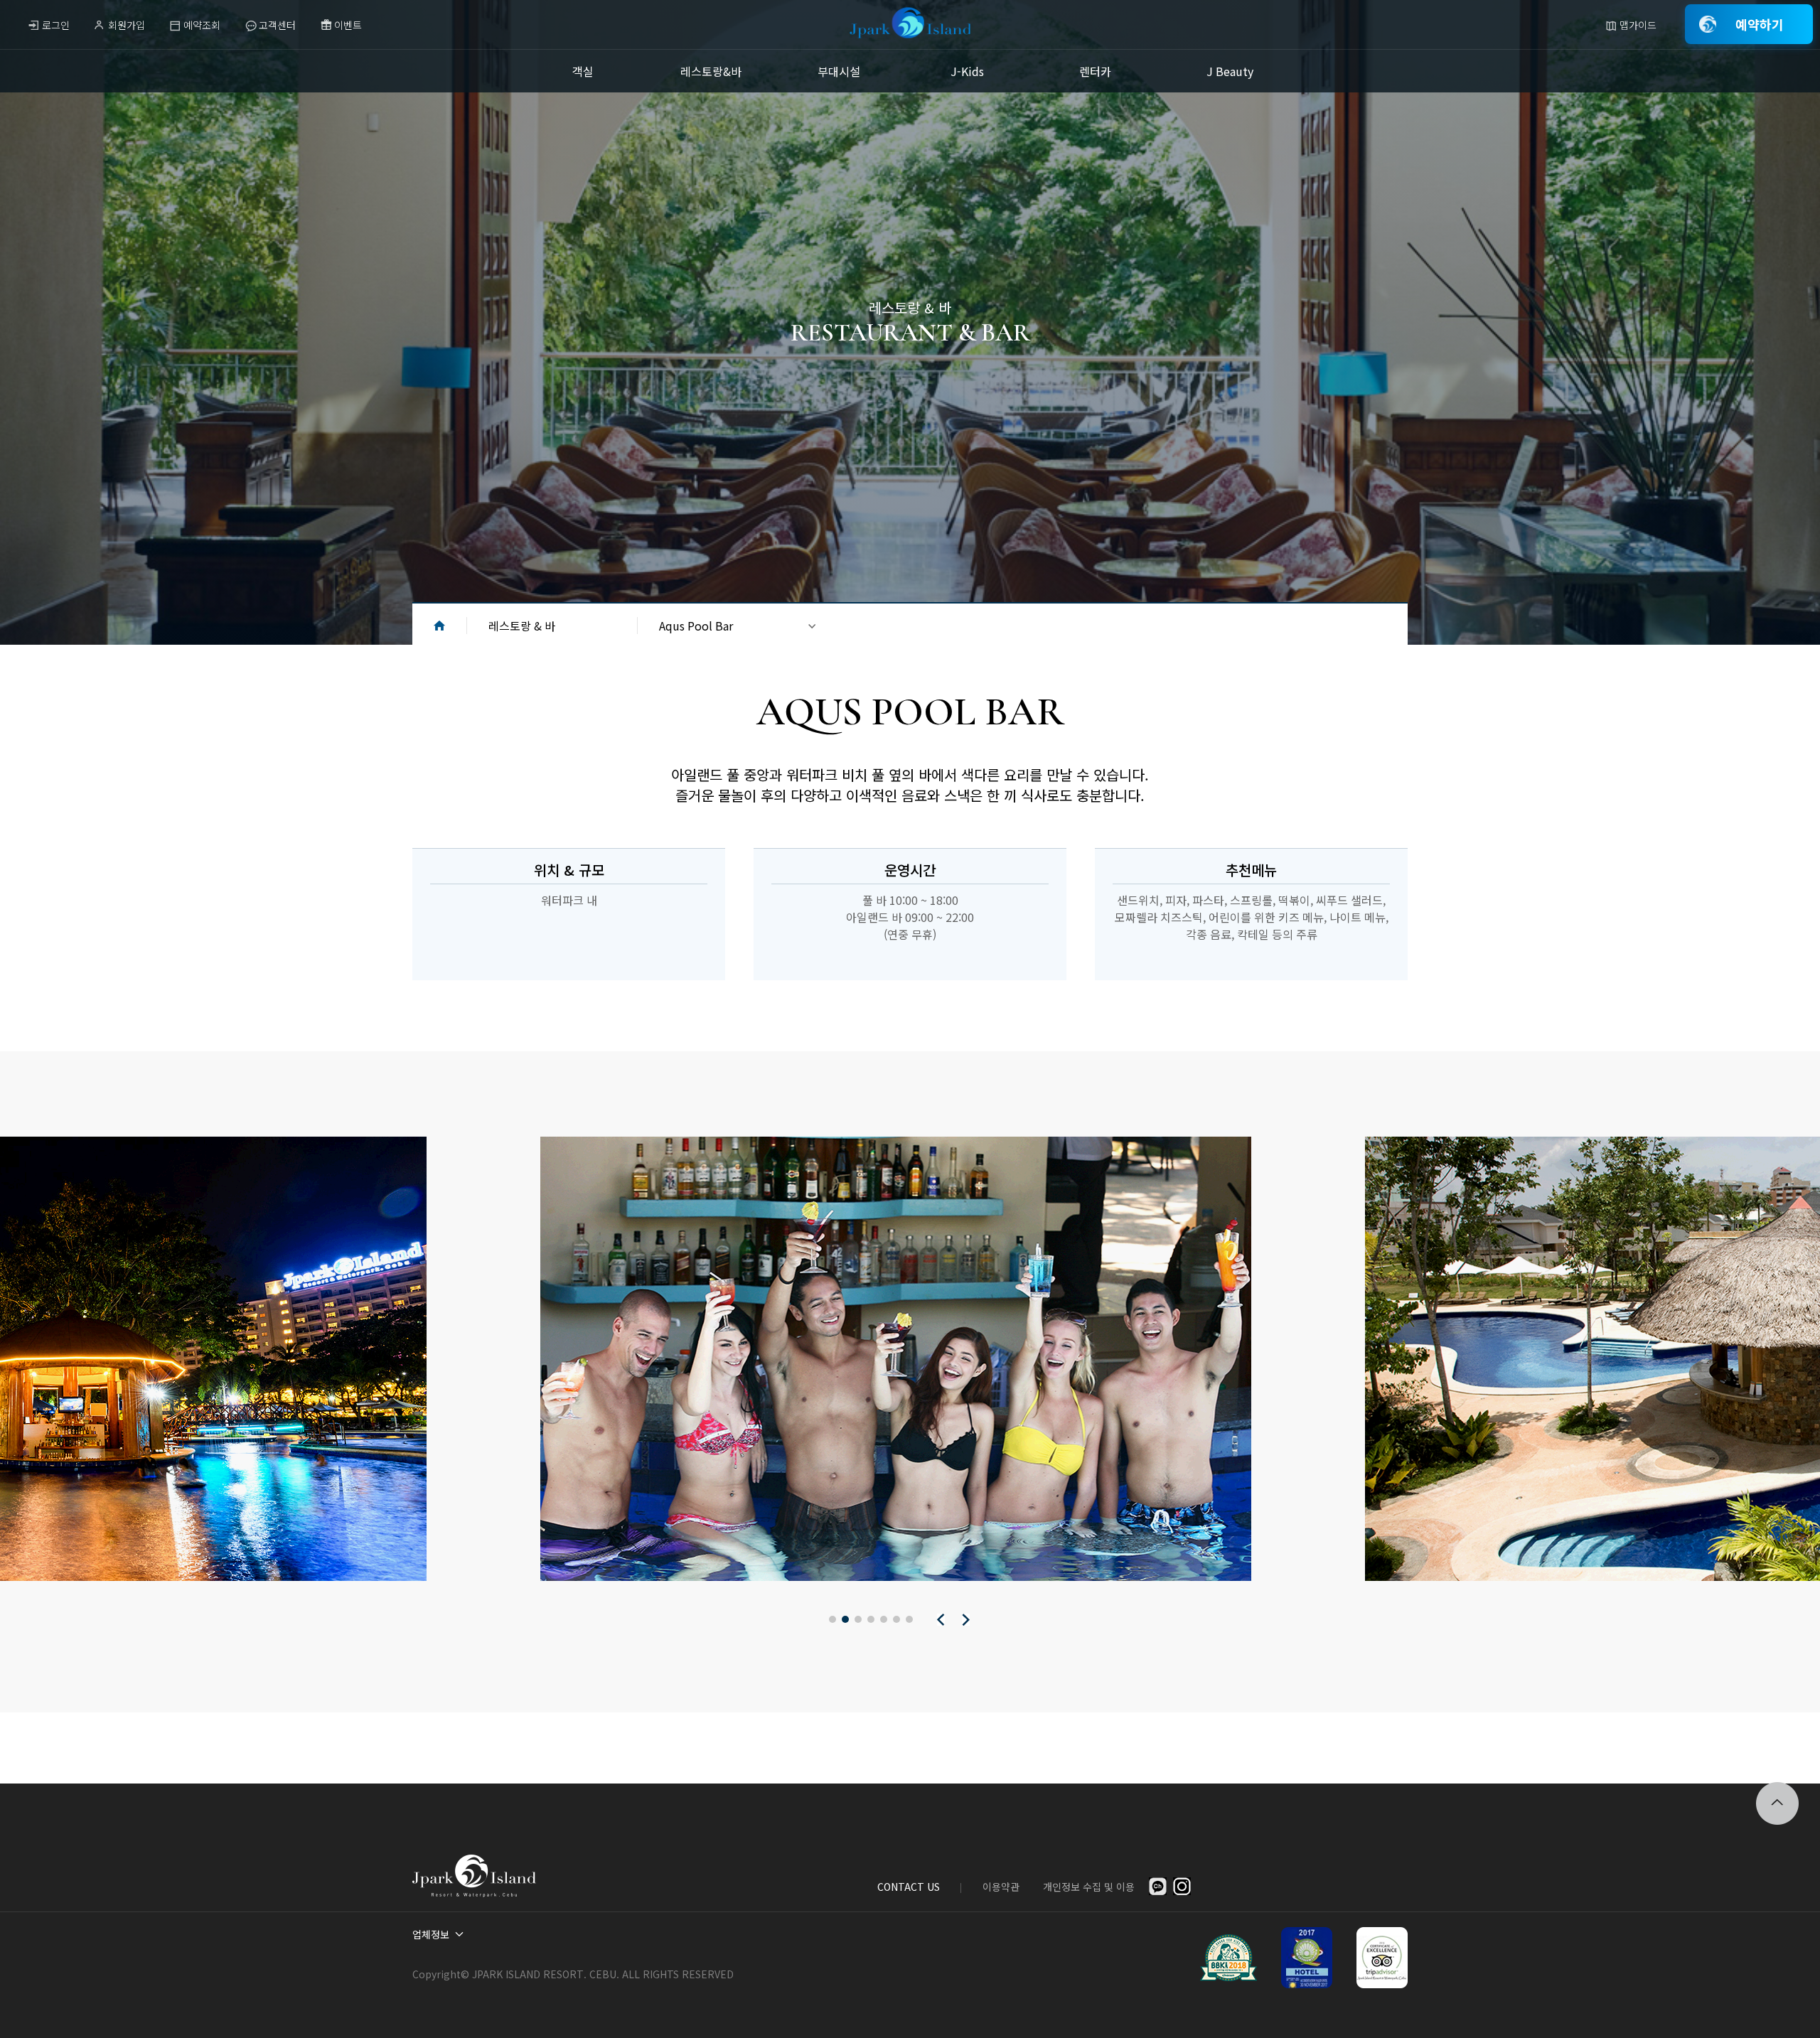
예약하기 (1760, 24)
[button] (833, 1619)
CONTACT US (909, 1887)
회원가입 (127, 25)
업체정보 (431, 1934)
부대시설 (839, 71)
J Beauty (1230, 71)
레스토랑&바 (711, 71)
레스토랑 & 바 (522, 626)
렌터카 (1095, 71)
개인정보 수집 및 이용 (1089, 1887)
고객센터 (277, 25)
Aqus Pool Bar (696, 626)
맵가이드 (1638, 25)
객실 (583, 71)
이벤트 (348, 25)
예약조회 (202, 25)
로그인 (56, 25)
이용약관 (1001, 1887)
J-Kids (967, 71)
